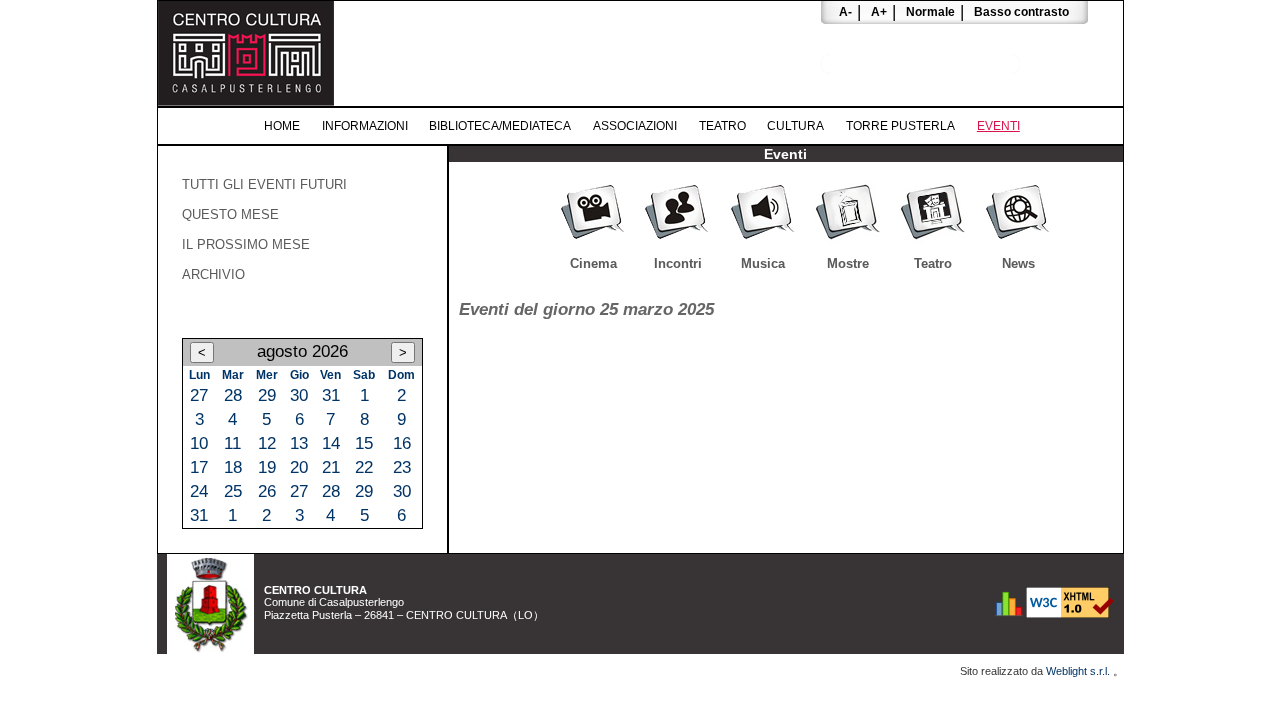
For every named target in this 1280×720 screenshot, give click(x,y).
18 (233, 467)
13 (299, 443)
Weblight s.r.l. (1079, 671)
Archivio (213, 274)
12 (267, 443)
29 (267, 395)
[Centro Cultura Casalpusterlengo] (246, 100)
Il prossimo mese (246, 244)
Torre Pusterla (900, 126)
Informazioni (365, 126)
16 (402, 443)
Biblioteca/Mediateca (500, 126)
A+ (879, 12)
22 (364, 467)
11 (232, 443)
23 (402, 467)
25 (233, 491)
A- (845, 12)
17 (199, 467)
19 (267, 467)
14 (331, 443)
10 (199, 443)
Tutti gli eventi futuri (264, 184)
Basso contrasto (1021, 12)
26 (267, 491)
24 (199, 491)
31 (331, 395)
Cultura (795, 126)
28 (233, 395)
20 (299, 467)
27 (199, 395)
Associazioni (635, 126)
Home (282, 126)
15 (364, 443)
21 (331, 467)
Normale (930, 12)
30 (299, 395)
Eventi (998, 126)
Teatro (722, 126)
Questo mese (230, 214)
